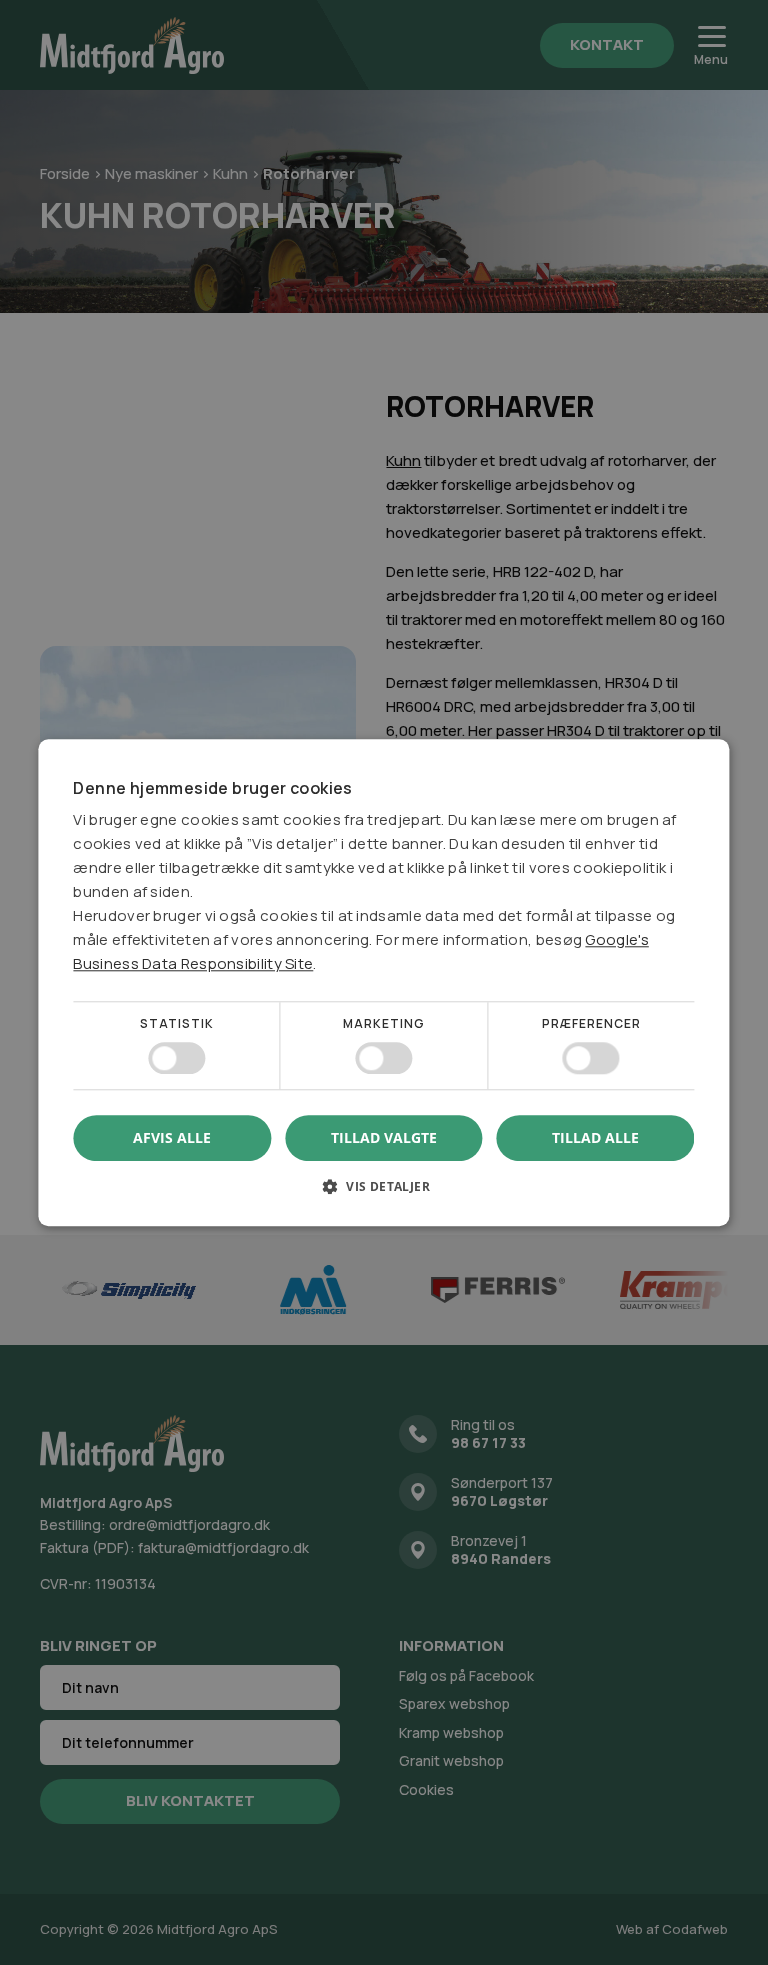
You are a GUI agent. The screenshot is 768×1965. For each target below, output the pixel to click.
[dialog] (384, 982)
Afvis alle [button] (172, 1137)
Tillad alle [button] (595, 1137)
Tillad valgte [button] (384, 1137)
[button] (383, 1193)
